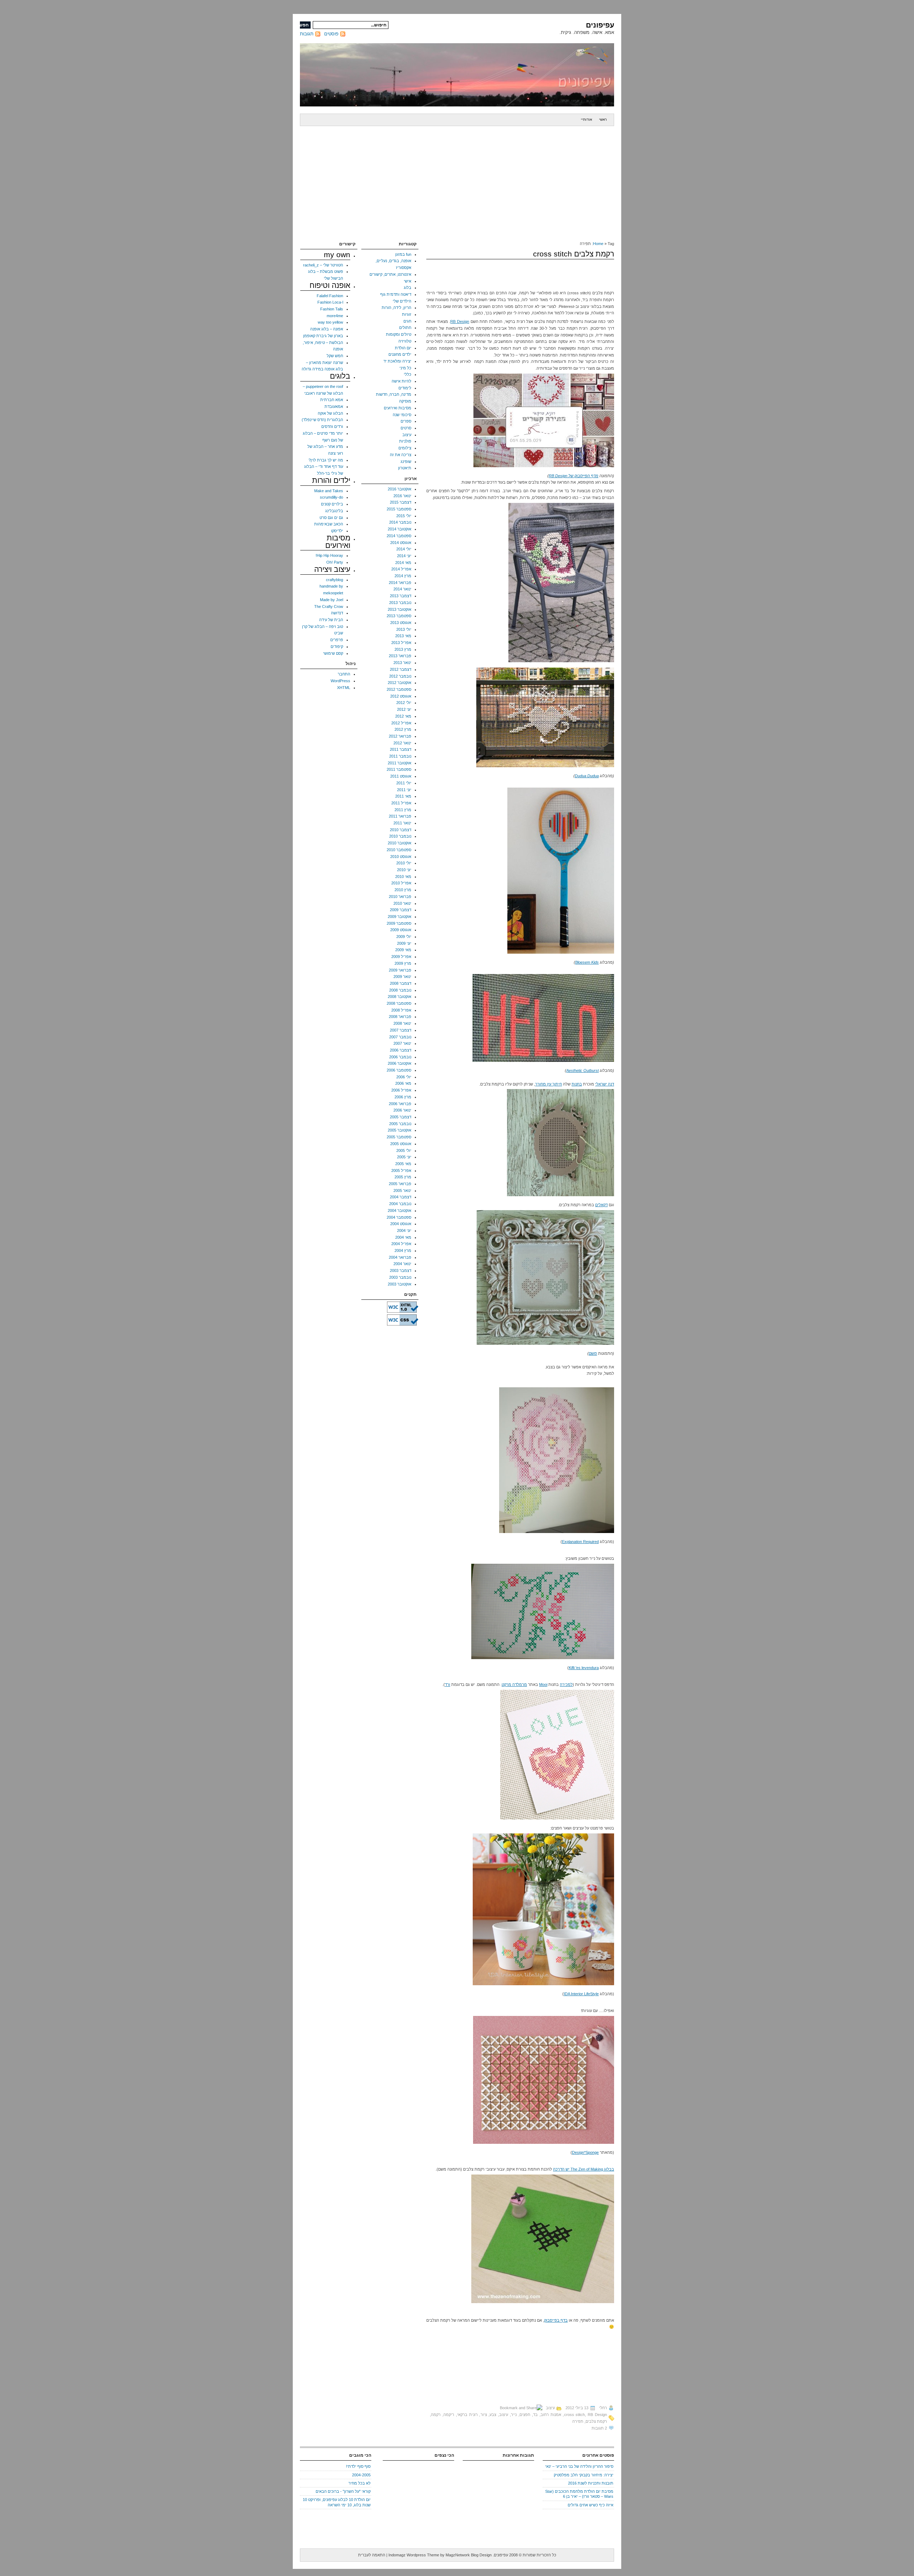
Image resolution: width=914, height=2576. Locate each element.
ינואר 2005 (402, 1190)
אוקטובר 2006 (400, 1063)
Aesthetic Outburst (582, 1070)
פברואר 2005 (400, 1184)
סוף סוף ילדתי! (358, 2466)
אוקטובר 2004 (400, 1210)
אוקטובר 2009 (400, 917)
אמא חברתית (332, 400)
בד (535, 2415)
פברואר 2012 (400, 736)
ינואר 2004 (402, 1264)
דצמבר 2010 (401, 830)
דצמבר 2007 (401, 1030)
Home (598, 244)
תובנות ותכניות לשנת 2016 (591, 2483)
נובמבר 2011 (400, 756)
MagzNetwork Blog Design (469, 2555)
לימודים (405, 388)
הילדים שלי (402, 301)
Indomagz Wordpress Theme (414, 2555)
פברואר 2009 (400, 970)
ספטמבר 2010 (399, 850)
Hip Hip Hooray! (329, 555)
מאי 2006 (403, 1083)
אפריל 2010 (401, 883)
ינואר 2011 (402, 823)
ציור (484, 2415)
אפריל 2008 (401, 1010)
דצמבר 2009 (401, 910)
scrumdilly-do (332, 497)
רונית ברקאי (467, 2415)
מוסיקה (405, 401)
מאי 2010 (403, 877)
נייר (514, 2415)
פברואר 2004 (400, 1257)
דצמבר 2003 (401, 1270)
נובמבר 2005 (400, 1124)
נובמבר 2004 (400, 1204)
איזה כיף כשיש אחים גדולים (591, 2505)
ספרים (406, 421)
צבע (493, 2415)
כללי (408, 374)
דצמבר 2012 (401, 669)
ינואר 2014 (402, 589)
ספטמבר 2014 (399, 536)
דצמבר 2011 (401, 749)
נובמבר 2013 (400, 603)
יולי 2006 (404, 1077)
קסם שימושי (333, 653)
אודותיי (586, 119)
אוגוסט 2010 (401, 857)
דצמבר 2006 (401, 1050)
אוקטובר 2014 (400, 529)
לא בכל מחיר (360, 2483)
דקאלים (601, 1205)
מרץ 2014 (403, 576)
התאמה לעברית (372, 2555)
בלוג (408, 288)
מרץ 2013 (403, 649)
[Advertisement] (457, 180)
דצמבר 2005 (401, 1117)
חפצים (525, 2415)
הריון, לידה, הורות (396, 308)
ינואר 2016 (402, 496)
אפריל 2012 (401, 723)
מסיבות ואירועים (398, 408)
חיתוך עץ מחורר (549, 1084)
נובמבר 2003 (400, 1277)
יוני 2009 (404, 943)
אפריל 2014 (401, 569)
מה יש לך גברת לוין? (326, 460)
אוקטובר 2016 (400, 489)
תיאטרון (405, 468)
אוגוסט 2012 (401, 696)
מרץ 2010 (403, 890)
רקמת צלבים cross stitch (574, 254)
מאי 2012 (403, 716)
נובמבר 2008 (400, 990)
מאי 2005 (403, 1164)
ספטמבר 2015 (399, 509)
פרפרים (337, 640)
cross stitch (575, 2415)
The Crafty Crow (329, 606)
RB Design (460, 321)
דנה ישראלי (605, 1084)
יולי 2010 (404, 863)
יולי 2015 (404, 516)
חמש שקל (335, 356)
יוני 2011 (404, 790)
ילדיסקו (337, 531)
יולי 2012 (404, 703)
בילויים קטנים (332, 504)
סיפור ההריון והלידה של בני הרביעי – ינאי (579, 2466)
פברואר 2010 (400, 897)
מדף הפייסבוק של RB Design (574, 476)
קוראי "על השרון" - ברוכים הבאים (343, 2491)
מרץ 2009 (403, 963)
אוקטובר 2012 (400, 683)
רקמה (436, 2415)
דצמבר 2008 (401, 983)
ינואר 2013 (402, 663)
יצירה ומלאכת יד (397, 361)
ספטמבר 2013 (399, 616)
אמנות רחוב (551, 2415)
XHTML (344, 688)
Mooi (543, 1684)
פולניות (405, 441)
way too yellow (330, 322)
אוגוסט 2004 (401, 1224)
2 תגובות (599, 2428)
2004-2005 (361, 2475)
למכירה (566, 1684)
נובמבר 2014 (400, 522)
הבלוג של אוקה (330, 413)
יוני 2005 (404, 1157)
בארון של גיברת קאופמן (323, 336)
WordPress (340, 681)
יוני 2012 (404, 709)
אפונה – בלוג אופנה (327, 329)
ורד (448, 1684)
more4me (335, 316)
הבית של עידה (331, 620)
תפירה (578, 2421)
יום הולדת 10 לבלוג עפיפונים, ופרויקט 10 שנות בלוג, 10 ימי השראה (337, 2502)
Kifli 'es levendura (584, 1668)
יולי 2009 (404, 937)
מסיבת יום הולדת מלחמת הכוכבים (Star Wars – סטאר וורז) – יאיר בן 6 (579, 2494)
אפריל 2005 (401, 1170)
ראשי (603, 119)
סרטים (406, 428)
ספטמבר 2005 (399, 1137)
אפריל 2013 (401, 643)
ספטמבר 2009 (399, 923)
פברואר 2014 (400, 583)
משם (593, 1353)
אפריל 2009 (401, 957)
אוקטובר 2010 (400, 843)
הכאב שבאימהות (329, 524)
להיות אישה (401, 381)
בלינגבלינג (334, 511)
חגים (407, 321)
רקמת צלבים (596, 2421)
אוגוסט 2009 (401, 930)
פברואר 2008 (400, 1017)
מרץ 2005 (403, 1177)
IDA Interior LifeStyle (581, 1994)
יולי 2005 (404, 1150)
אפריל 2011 (401, 803)
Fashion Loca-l (330, 302)
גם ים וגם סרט (331, 518)
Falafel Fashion (330, 296)
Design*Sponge (585, 2152)
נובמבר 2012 (400, 676)
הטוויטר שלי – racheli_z (323, 265)
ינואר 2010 (402, 903)
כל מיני (405, 368)
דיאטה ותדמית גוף (396, 294)
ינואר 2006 (402, 1110)
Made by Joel (332, 600)
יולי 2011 (404, 783)
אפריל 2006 (401, 1090)
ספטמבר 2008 (399, 1003)
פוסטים (331, 34)
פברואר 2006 (400, 1104)
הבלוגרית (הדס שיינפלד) (322, 420)
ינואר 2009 (402, 977)
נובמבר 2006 (400, 1057)
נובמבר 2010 (400, 836)
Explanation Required (580, 1542)
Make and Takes (329, 491)
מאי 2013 (403, 636)
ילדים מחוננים (400, 354)
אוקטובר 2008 (400, 997)
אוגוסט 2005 (401, 1144)
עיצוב (550, 2408)
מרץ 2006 (403, 1097)
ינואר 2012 (402, 743)
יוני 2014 (404, 556)
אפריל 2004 (401, 1244)
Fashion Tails (332, 309)
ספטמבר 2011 (399, 769)
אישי (408, 281)
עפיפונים (600, 25)
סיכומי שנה (402, 415)
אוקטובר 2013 (400, 609)
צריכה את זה (401, 455)
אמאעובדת (334, 406)
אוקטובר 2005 (400, 1130)
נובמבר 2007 (400, 1037)
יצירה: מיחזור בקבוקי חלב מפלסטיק (584, 2475)
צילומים (405, 448)
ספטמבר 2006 (399, 1070)
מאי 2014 (403, 563)
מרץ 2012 (403, 729)
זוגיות (407, 314)
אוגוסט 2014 (401, 543)
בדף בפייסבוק (556, 2320)
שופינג (406, 461)
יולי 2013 (404, 629)
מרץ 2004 (403, 1250)
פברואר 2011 (400, 816)
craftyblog (335, 580)
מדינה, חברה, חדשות (394, 394)
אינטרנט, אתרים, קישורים (390, 274)
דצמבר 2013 (401, 596)
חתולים (405, 328)
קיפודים (337, 647)
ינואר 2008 (402, 1023)
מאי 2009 (403, 950)
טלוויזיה (405, 341)
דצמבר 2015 (401, 502)
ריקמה (449, 2415)
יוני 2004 (404, 1230)
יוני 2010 (404, 870)
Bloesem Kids (587, 962)
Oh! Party (335, 562)
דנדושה (337, 613)
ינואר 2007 (402, 1043)
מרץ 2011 (403, 810)
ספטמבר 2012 (399, 689)
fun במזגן (403, 254)
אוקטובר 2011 (400, 763)
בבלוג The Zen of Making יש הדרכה (584, 2169)
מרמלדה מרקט (514, 1684)
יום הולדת (403, 348)
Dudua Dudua (587, 776)
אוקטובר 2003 (400, 1284)
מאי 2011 (403, 796)
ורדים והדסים (332, 426)
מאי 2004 (403, 1237)
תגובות (307, 34)
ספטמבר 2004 (399, 1217)
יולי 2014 (404, 549)
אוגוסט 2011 (401, 776)
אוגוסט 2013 (401, 623)
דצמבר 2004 (401, 1197)
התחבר (344, 674)
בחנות (577, 1084)
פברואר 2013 (400, 656)
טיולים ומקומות (399, 334)
